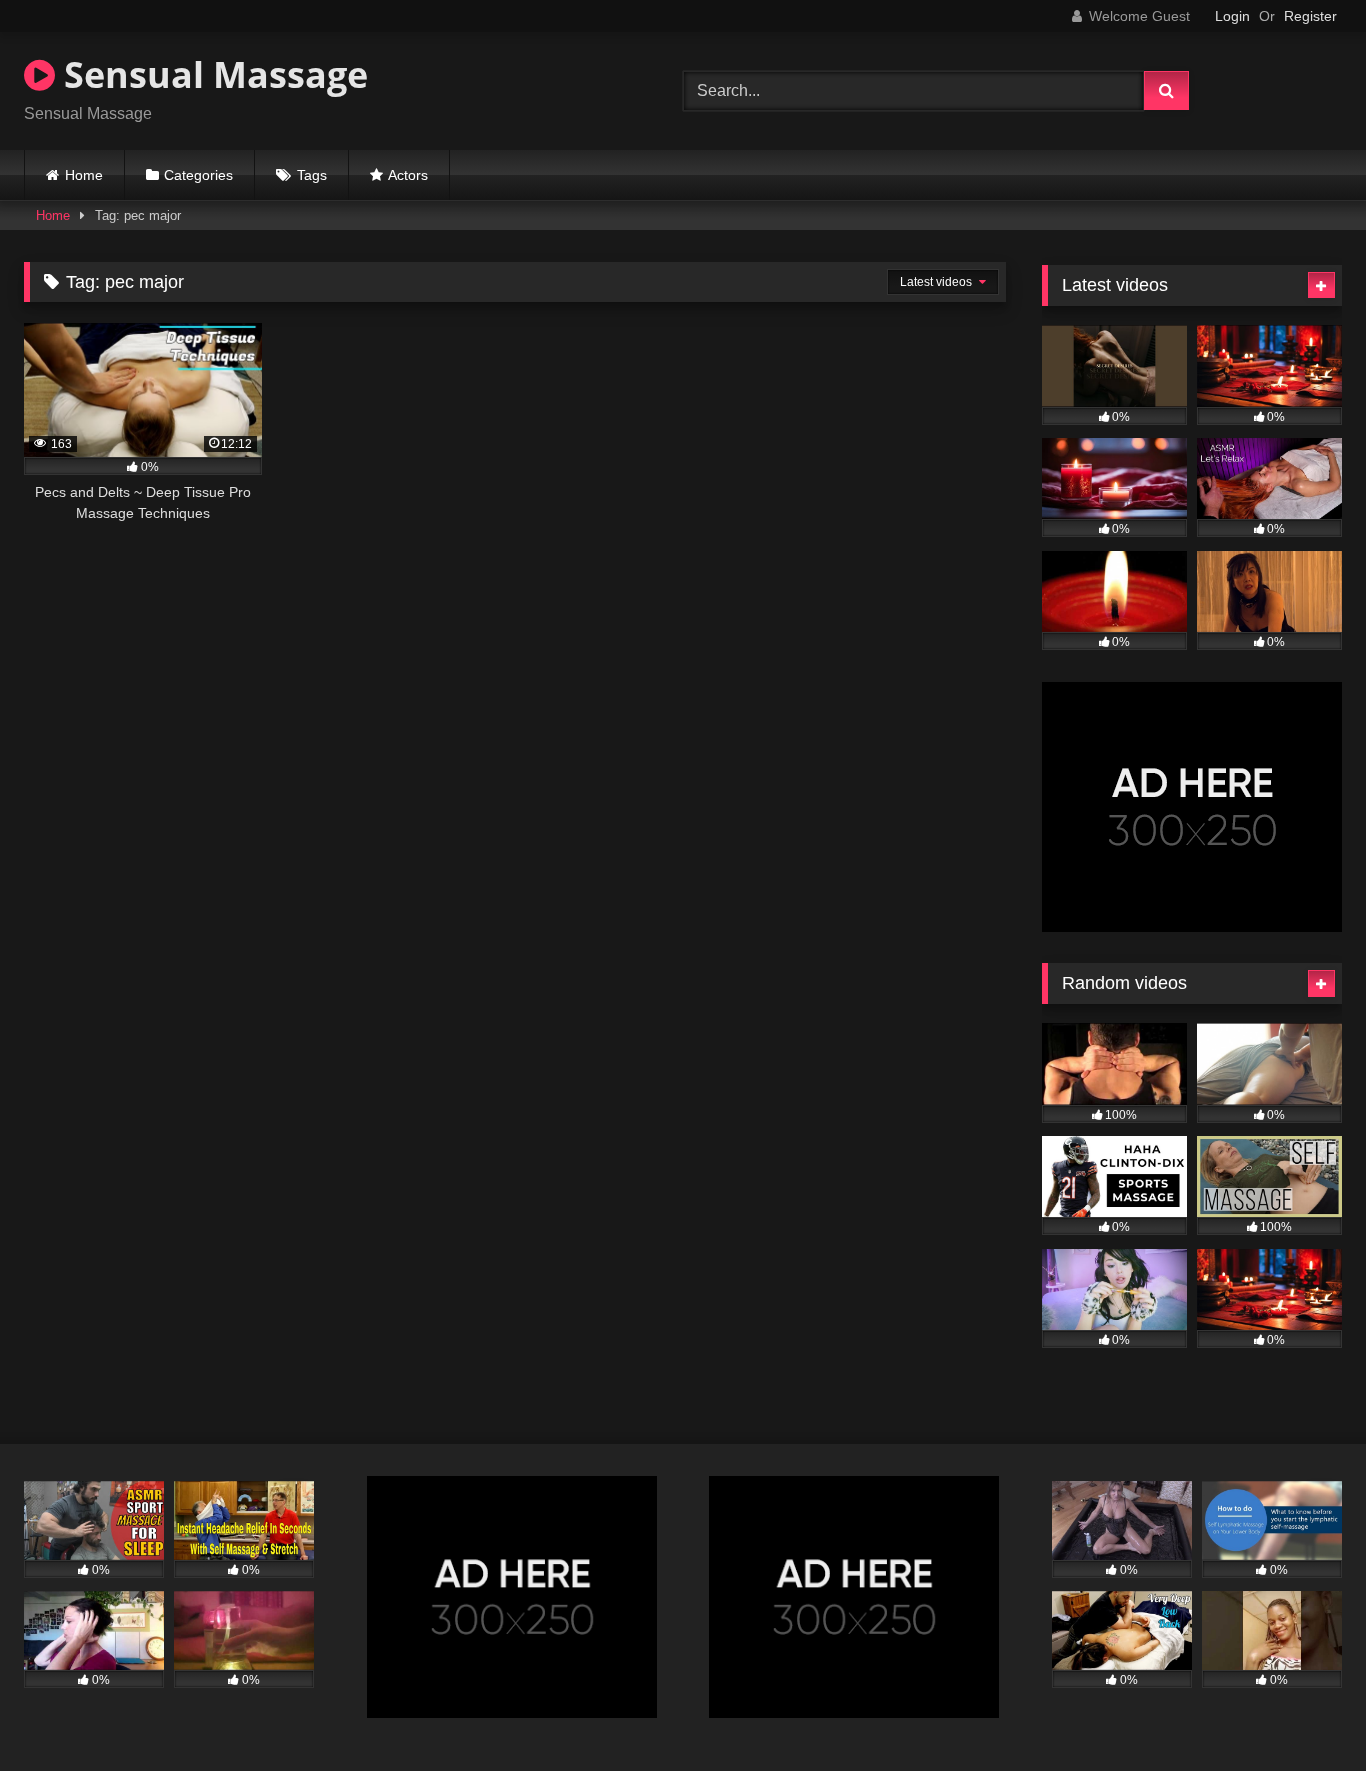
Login (1232, 16)
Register (1310, 16)
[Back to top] (1304, 1711)
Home (84, 175)
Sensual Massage (211, 74)
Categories (198, 175)
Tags (312, 175)
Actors (408, 175)
